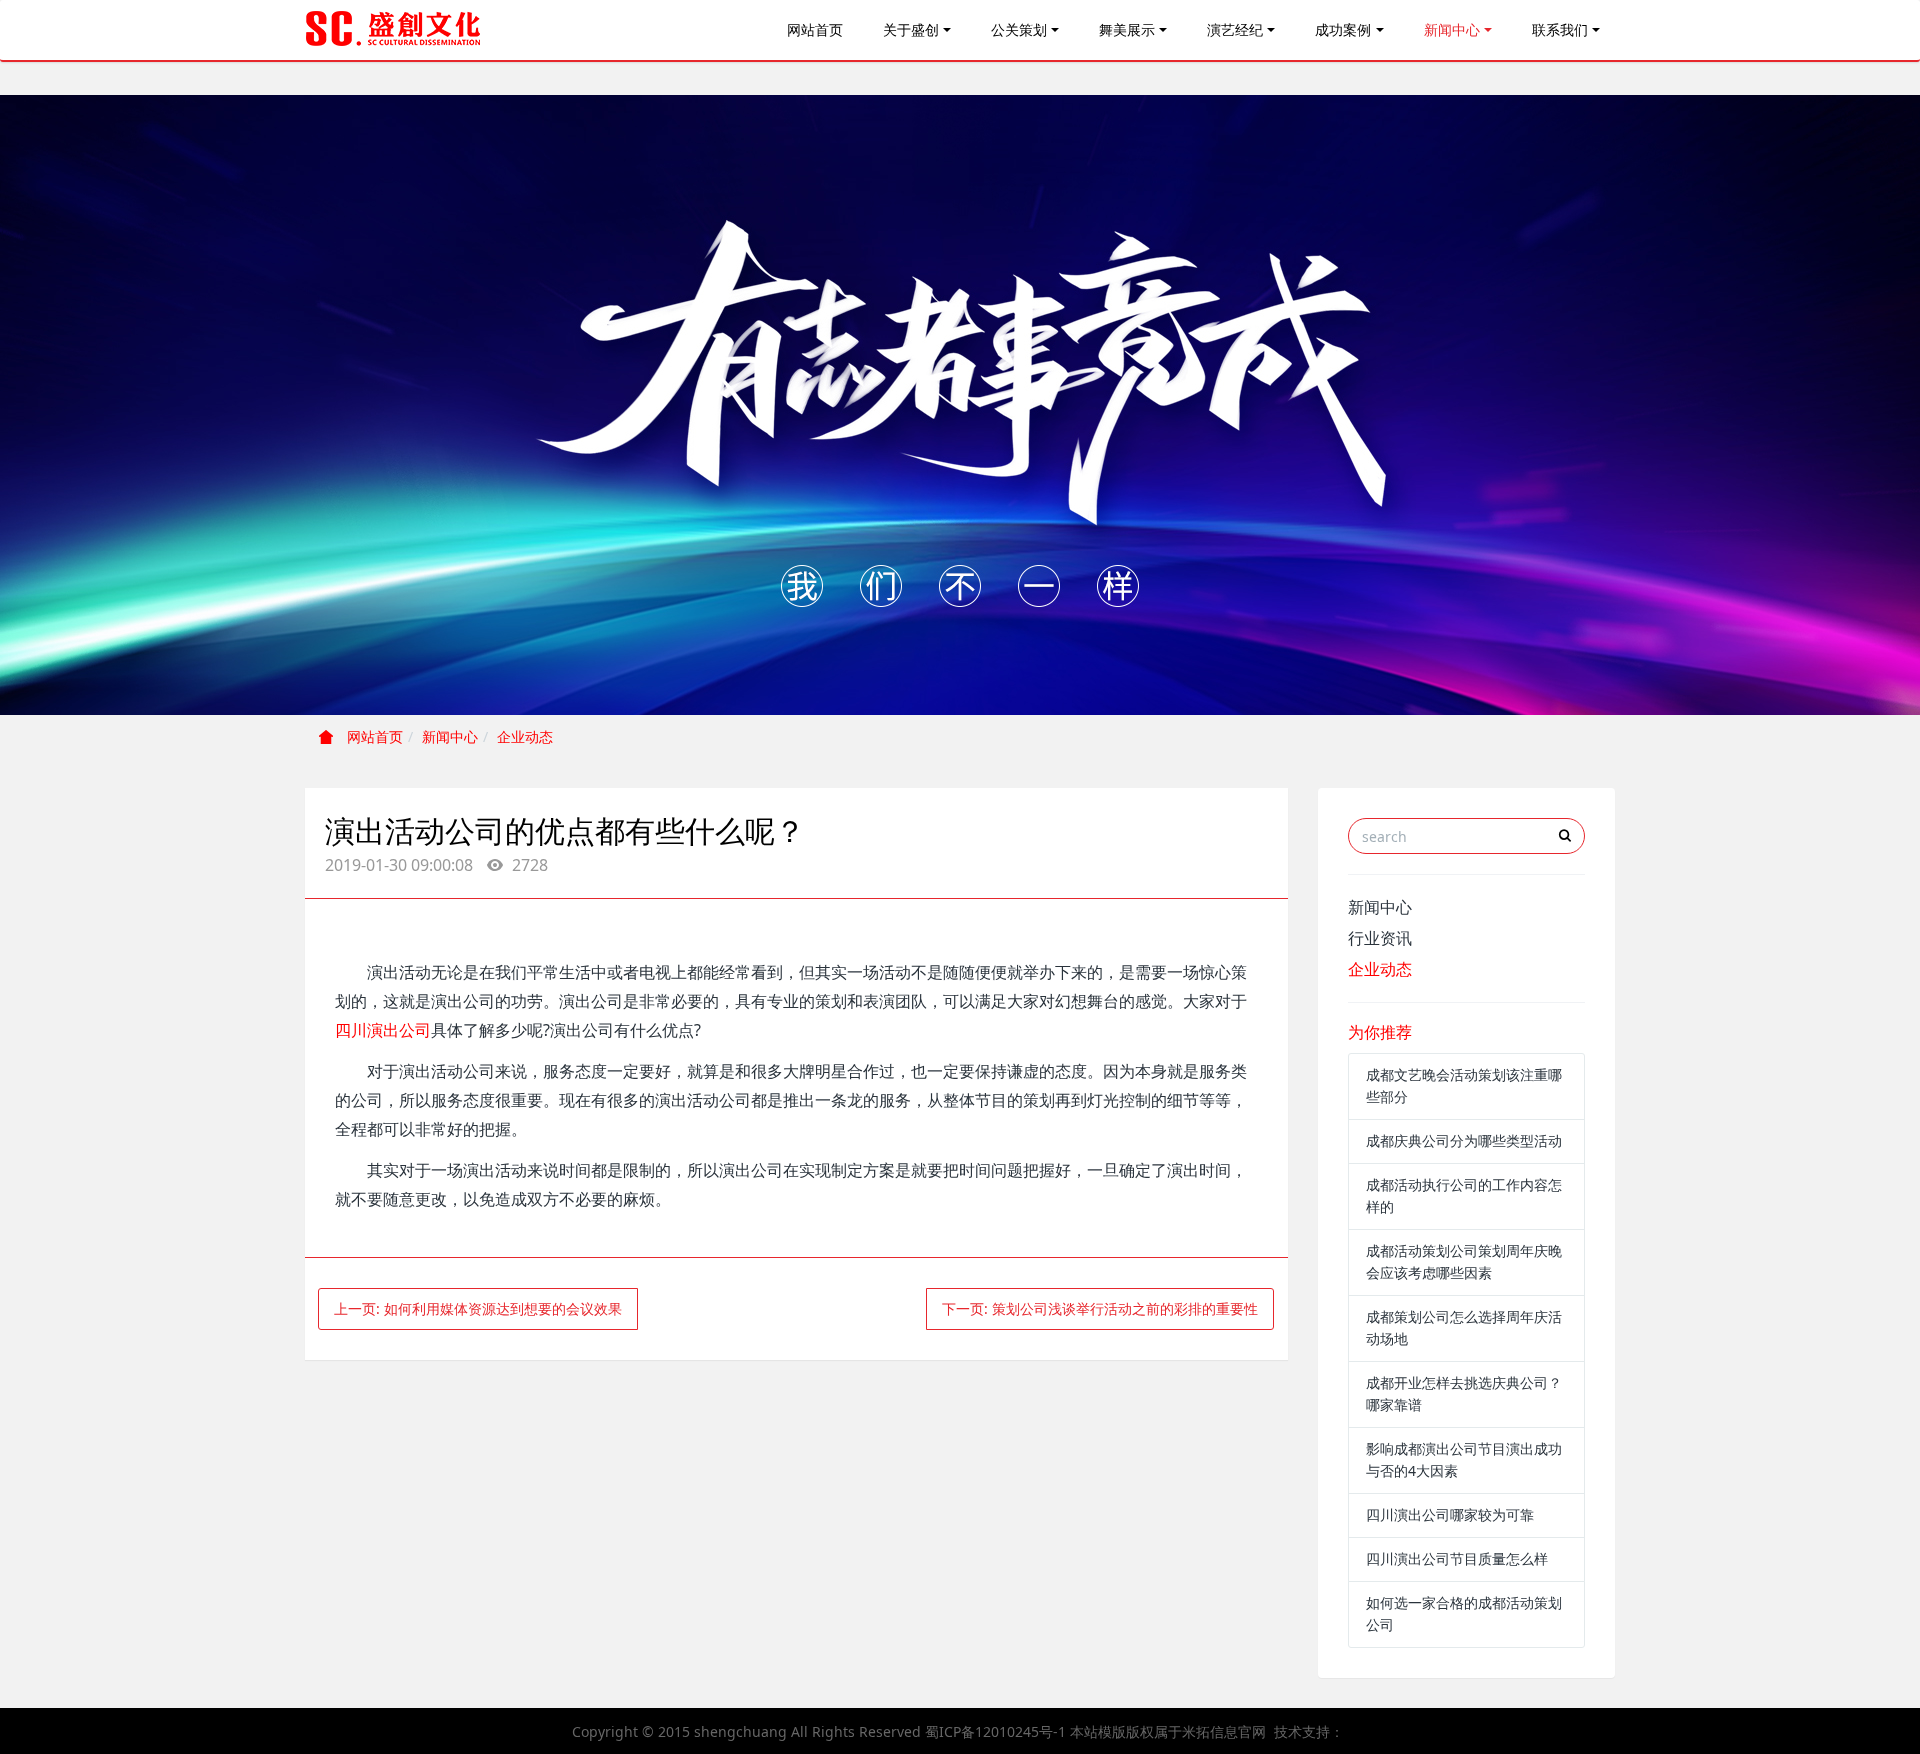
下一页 (1100, 1308)
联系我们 (1560, 29)
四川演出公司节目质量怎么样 (1457, 1558)
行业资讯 (1380, 938)
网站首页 (815, 29)
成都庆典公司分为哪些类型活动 (1464, 1140)
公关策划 (1019, 29)
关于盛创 (911, 29)
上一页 (478, 1308)
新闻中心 (1452, 29)
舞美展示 (1127, 29)
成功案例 (1343, 29)
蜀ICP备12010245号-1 (995, 1731)
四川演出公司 (383, 1030)
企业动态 (525, 736)
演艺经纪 (1235, 29)
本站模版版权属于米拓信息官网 (1168, 1731)
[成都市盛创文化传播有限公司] (394, 30)
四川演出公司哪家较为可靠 (1450, 1514)
